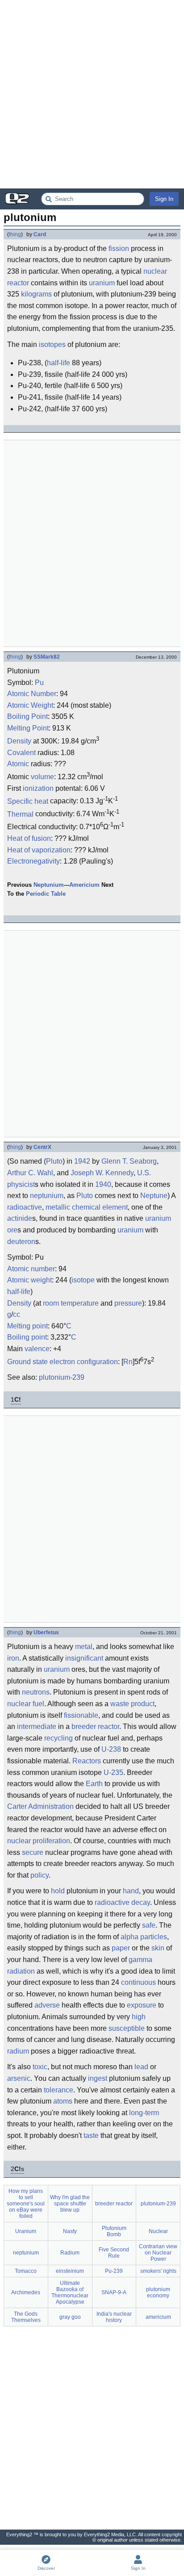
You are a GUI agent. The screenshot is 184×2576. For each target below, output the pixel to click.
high (139, 2017)
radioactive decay (122, 1902)
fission (119, 248)
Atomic (18, 764)
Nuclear (158, 2231)
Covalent (21, 753)
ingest (98, 2078)
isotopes (52, 344)
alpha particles (144, 1937)
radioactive (25, 1207)
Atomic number (31, 1269)
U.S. (144, 1173)
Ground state (27, 1362)
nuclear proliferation (39, 1841)
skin (158, 1948)
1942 (82, 1161)
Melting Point (28, 728)
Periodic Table (46, 894)
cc (17, 1314)
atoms (63, 2101)
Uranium (26, 2231)
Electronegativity (33, 861)
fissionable (81, 1715)
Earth (94, 1784)
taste (91, 2136)
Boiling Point (27, 716)
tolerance (59, 2090)
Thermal (20, 814)
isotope (83, 1280)
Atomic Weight (30, 705)
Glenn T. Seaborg (129, 1161)
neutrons (36, 1692)
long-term (144, 2113)
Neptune (154, 1196)
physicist (21, 1184)
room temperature (71, 1303)
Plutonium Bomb (114, 2231)
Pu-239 (114, 2271)
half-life (59, 363)
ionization (38, 788)
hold (58, 1891)
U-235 (113, 1772)
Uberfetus (46, 1632)
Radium (70, 2253)
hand (131, 1891)
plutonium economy (158, 2292)
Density (19, 741)
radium (18, 2051)
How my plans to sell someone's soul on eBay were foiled (26, 2204)
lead (141, 2067)
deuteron (21, 1242)
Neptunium (49, 885)
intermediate (37, 1726)
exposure (142, 2005)
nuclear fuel (26, 1704)
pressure (128, 1303)
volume (42, 777)
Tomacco (26, 2271)
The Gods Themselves (26, 2317)
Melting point (27, 1326)
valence (37, 1349)
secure (33, 1852)
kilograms (36, 294)
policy (40, 1875)
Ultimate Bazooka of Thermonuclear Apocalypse (70, 2292)
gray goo (70, 2317)
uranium (102, 283)
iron (13, 1658)
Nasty (70, 2231)
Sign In (164, 199)
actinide (20, 1218)
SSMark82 (47, 657)
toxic (40, 2067)
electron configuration (84, 1362)
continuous (138, 1982)
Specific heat (28, 801)
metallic (58, 1207)
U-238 (111, 1749)
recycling (59, 1738)
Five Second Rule (114, 2253)
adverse (47, 2005)
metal (84, 1647)
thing (15, 234)
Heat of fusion (29, 838)
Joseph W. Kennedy (102, 1173)
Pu (39, 683)
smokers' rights (158, 2271)
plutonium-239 (62, 1377)
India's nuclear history (114, 2317)
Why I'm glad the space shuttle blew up (70, 2204)
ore (12, 1230)
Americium (84, 885)
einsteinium (70, 2271)
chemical (86, 1207)
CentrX (42, 1147)
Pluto (54, 1161)
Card (40, 234)
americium (158, 2317)
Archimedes (26, 2292)
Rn (128, 1362)
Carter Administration (40, 1806)
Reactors (87, 1761)
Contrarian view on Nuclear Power (158, 2253)
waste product (132, 1704)
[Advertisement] (92, 94)
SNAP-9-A (114, 2292)
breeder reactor (95, 1726)
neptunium (47, 1196)
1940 (103, 1184)
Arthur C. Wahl (30, 1173)
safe (149, 1925)
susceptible (127, 2028)
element (115, 1207)
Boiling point (27, 1337)
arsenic (19, 2078)
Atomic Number (32, 694)
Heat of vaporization (39, 850)
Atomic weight (29, 1280)
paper (121, 1948)
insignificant (84, 1658)
